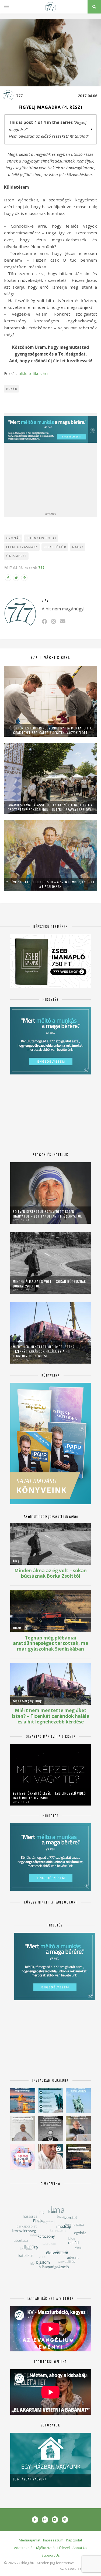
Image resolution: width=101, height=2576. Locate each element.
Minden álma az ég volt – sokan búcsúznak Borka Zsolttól (49, 1284)
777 (19, 96)
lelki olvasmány (22, 547)
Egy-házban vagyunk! (30, 2479)
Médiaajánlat (30, 2540)
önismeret (17, 556)
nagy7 (78, 547)
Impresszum (53, 2540)
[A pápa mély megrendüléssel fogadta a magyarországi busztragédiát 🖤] (23, 2129)
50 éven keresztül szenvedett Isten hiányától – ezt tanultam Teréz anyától (47, 1214)
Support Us (51, 2555)
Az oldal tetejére (77, 2569)
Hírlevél (64, 2548)
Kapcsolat (74, 2540)
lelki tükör (55, 547)
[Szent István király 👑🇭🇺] (50, 2100)
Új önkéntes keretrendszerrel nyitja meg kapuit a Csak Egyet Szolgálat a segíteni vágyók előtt (51, 730)
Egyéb (12, 389)
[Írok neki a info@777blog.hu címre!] (63, 621)
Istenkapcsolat (41, 538)
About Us (80, 2548)
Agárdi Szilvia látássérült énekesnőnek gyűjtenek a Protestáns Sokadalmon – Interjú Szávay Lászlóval (51, 807)
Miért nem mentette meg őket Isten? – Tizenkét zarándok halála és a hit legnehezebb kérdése (45, 1351)
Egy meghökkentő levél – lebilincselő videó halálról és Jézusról (49, 1796)
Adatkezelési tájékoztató (34, 2548)
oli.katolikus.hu (33, 373)
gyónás (13, 538)
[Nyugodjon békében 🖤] (50, 2129)
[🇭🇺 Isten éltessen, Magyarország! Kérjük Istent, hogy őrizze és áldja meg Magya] (23, 2100)
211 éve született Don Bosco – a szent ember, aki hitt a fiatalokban (50, 884)
